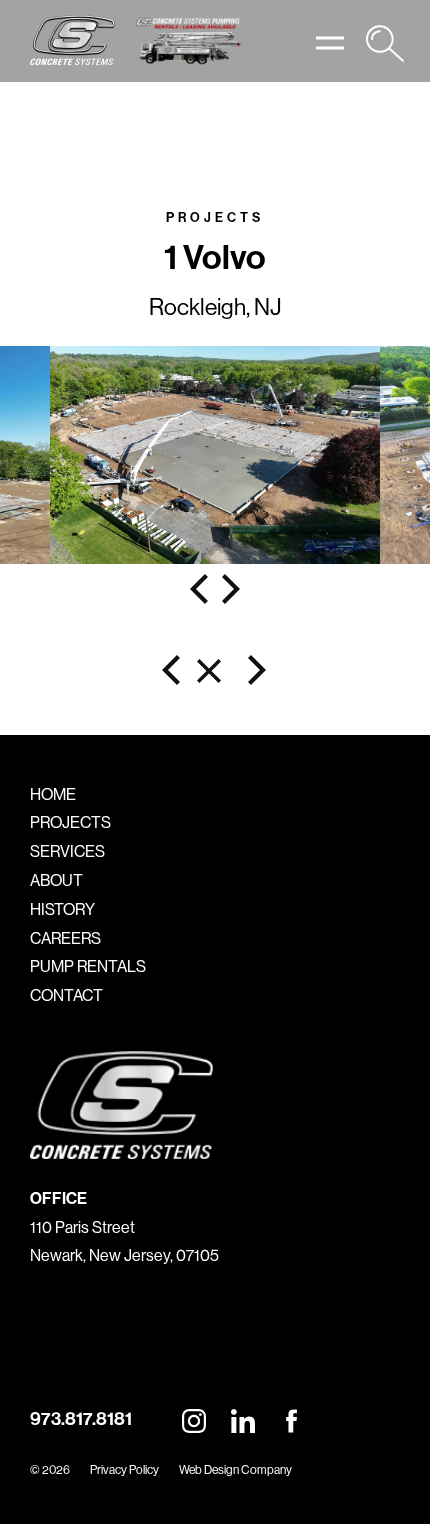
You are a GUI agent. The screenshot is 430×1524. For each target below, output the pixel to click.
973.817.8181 (81, 1418)
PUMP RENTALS (88, 966)
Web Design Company (235, 1469)
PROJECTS (70, 822)
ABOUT (56, 880)
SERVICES (67, 851)
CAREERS (65, 938)
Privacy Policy (124, 1469)
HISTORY (62, 909)
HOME (53, 794)
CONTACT (66, 995)
